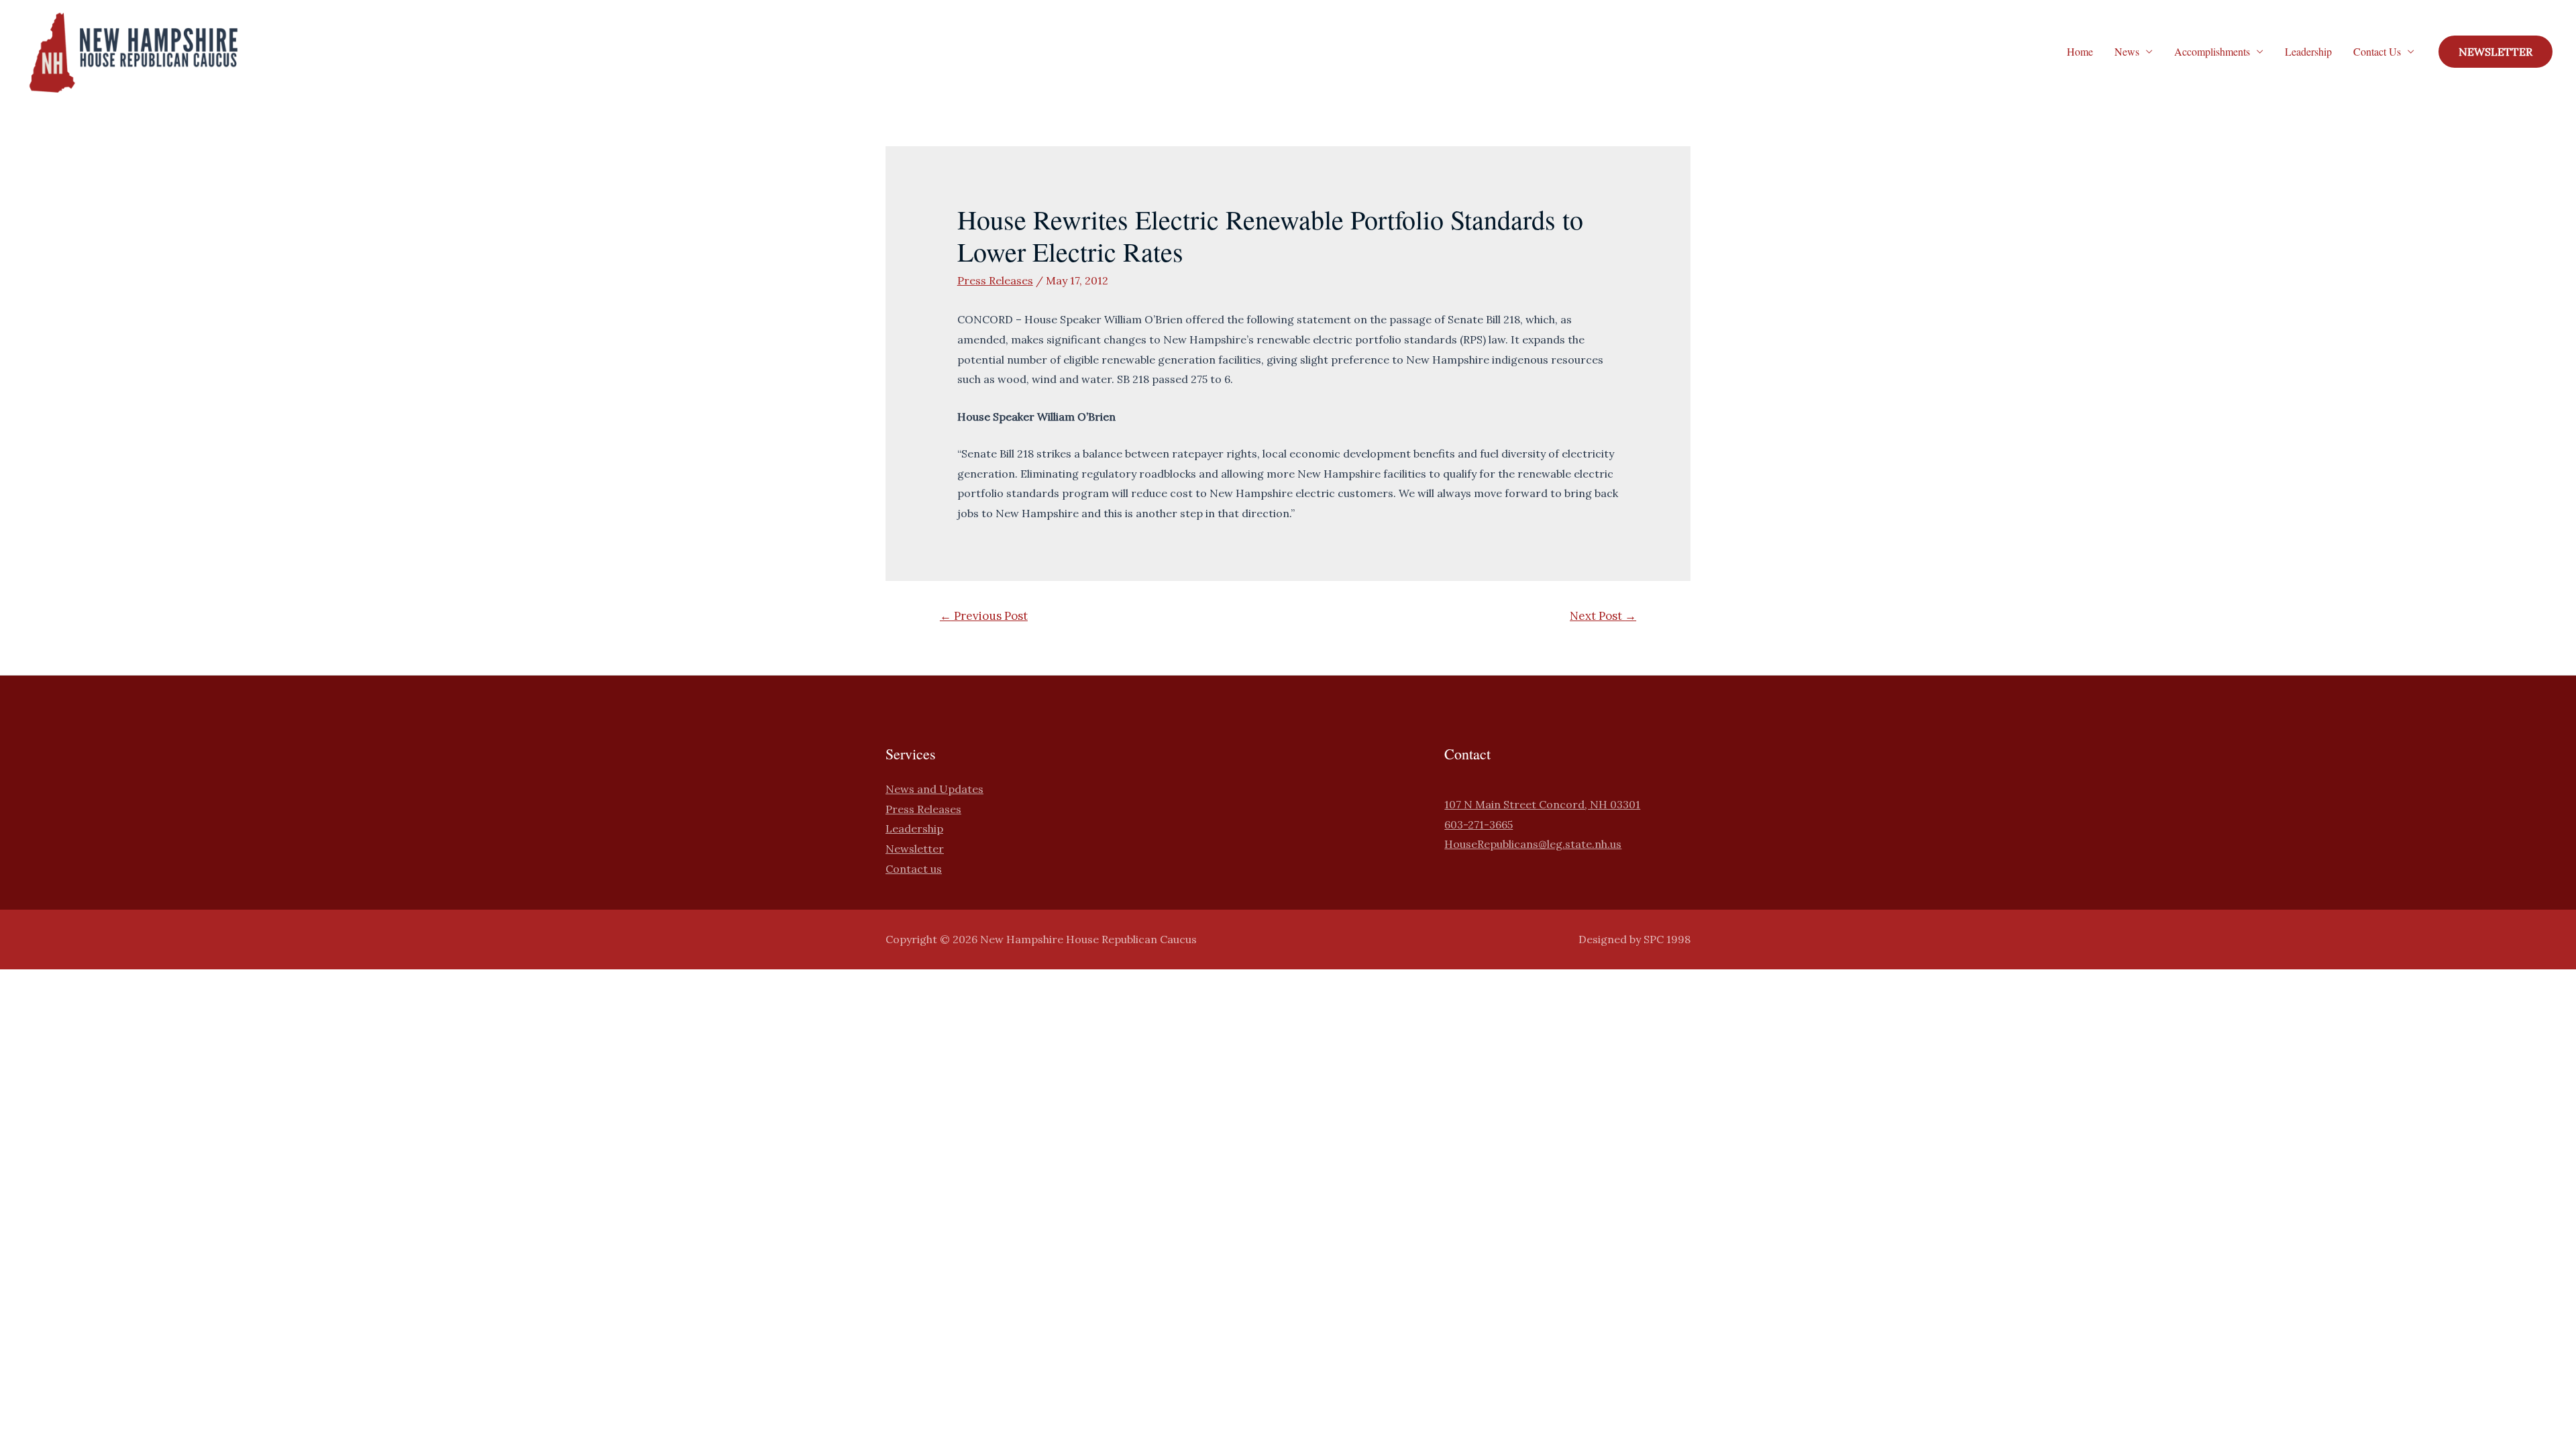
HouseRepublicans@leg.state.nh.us (1533, 844)
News (2127, 51)
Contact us (914, 869)
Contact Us (2377, 51)
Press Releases (995, 280)
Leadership (2308, 51)
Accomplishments (2212, 51)
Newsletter (915, 849)
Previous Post (984, 616)
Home (2080, 51)
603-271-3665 (1479, 824)
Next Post (1603, 616)
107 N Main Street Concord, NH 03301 (1542, 804)
